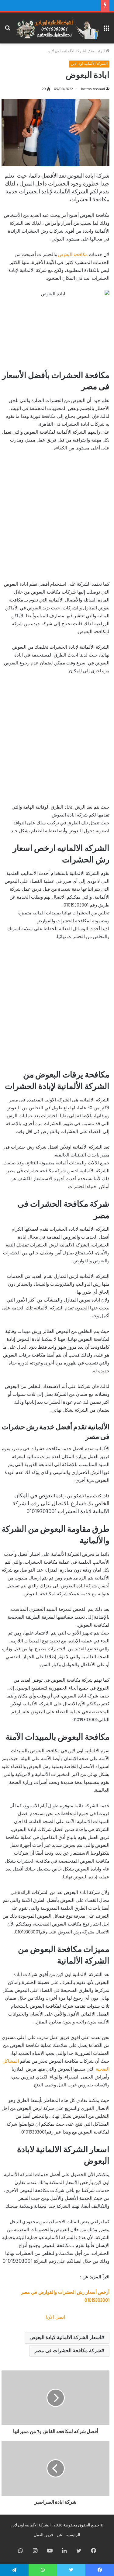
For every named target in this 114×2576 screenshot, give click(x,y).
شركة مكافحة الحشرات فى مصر (68, 2351)
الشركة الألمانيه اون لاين (67, 51)
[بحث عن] (8, 30)
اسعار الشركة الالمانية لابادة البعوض (65, 2338)
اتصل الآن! (55, 2318)
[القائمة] (106, 30)
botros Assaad (93, 89)
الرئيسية (98, 51)
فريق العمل (43, 2535)
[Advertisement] (57, 519)
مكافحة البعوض (73, 255)
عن (60, 2535)
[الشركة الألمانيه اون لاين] (57, 28)
